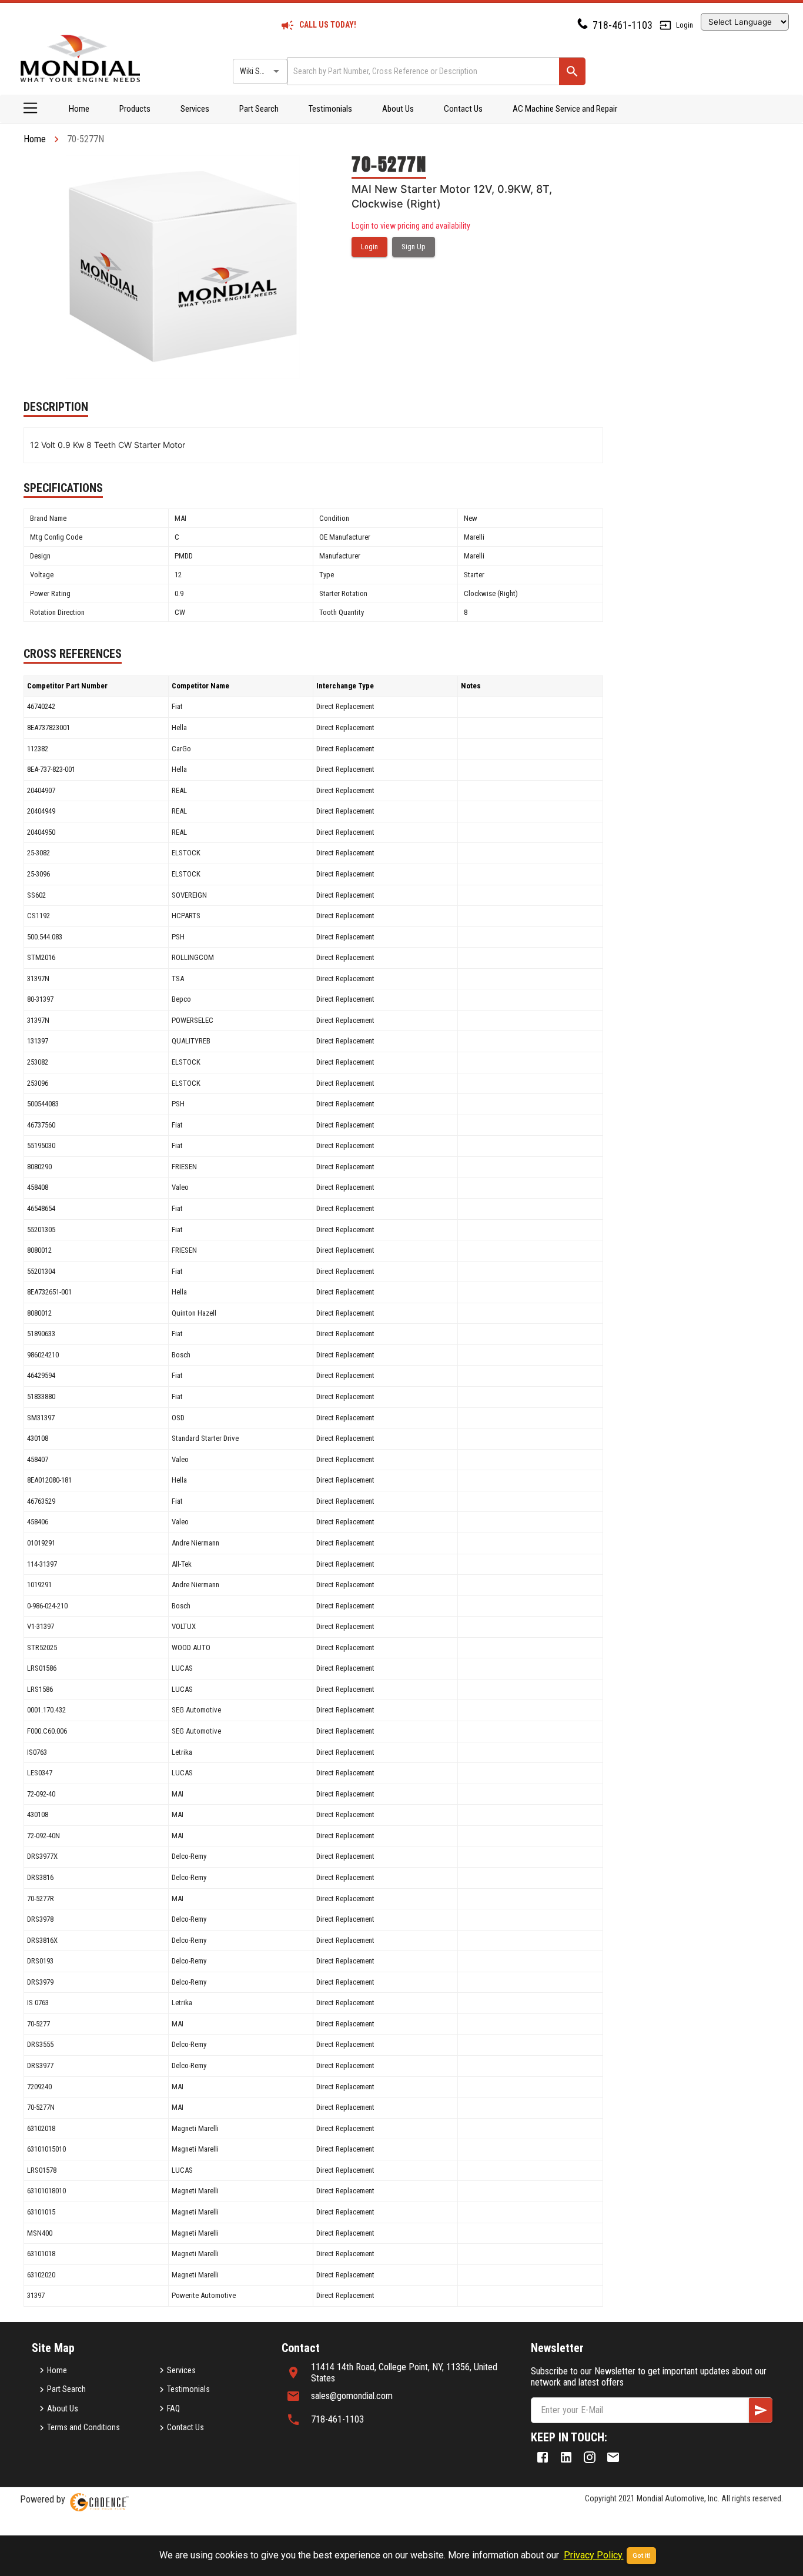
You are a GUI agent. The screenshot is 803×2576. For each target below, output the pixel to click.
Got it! (641, 2556)
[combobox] (422, 71)
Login (685, 25)
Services (195, 109)
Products (135, 109)
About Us (398, 109)
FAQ (173, 2408)
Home (79, 109)
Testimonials (330, 109)
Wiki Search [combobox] (259, 71)
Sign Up (414, 247)
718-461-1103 (623, 25)
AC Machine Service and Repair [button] (565, 109)
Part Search (259, 109)
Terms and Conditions (83, 2427)
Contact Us (463, 109)
